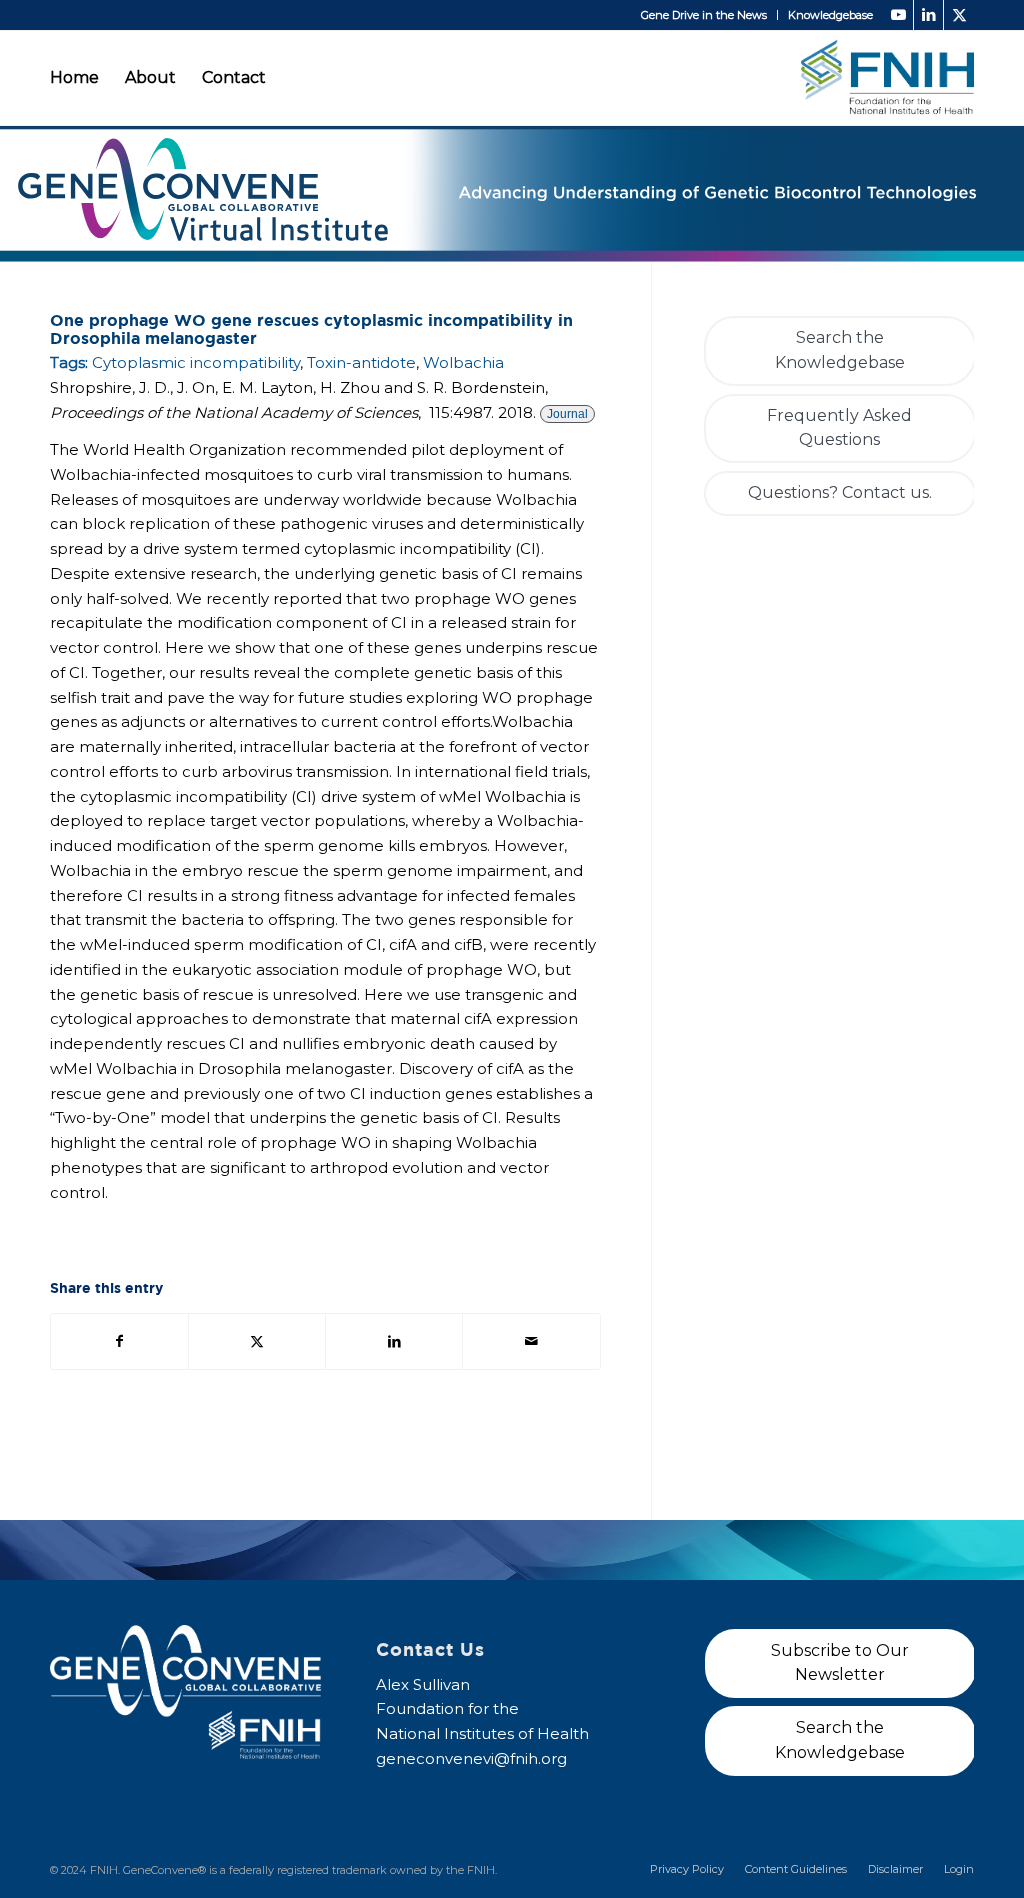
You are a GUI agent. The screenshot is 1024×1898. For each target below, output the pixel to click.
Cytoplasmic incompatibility (196, 362)
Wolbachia (463, 362)
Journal (567, 414)
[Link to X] (959, 15)
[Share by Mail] (531, 1341)
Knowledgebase (830, 15)
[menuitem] (704, 15)
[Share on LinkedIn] (394, 1341)
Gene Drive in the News (704, 15)
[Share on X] (257, 1341)
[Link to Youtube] (898, 15)
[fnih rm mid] (887, 77)
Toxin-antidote (361, 362)
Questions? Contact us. (840, 492)
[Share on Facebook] (119, 1341)
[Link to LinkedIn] (928, 15)
